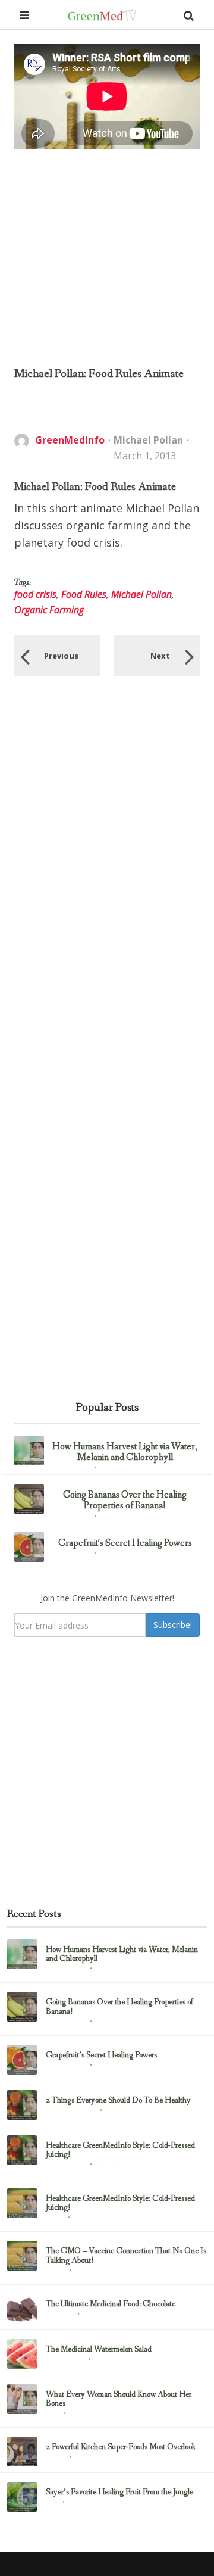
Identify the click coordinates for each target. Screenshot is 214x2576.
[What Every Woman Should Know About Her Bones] (22, 2399)
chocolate (60, 2315)
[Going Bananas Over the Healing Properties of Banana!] (29, 1499)
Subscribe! (173, 1625)
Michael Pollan (148, 440)
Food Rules (84, 594)
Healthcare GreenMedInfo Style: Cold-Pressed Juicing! (120, 2151)
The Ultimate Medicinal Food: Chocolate (111, 2304)
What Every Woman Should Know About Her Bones (119, 2399)
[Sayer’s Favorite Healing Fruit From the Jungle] (22, 2497)
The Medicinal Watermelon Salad (99, 2349)
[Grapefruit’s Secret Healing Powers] (29, 1547)
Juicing (55, 2218)
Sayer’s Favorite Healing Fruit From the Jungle (119, 2492)
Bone (53, 2415)
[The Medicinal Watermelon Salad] (22, 2354)
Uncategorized (70, 1468)
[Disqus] (107, 858)
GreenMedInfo (70, 440)
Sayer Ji (56, 2271)
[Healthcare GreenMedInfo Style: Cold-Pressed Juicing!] (22, 2150)
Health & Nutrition (71, 2111)
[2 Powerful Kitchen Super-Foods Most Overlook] (22, 2452)
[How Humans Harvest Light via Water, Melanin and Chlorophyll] (29, 1451)
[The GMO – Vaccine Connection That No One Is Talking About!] (22, 2256)
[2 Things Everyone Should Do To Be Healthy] (22, 2105)
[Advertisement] (107, 257)
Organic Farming (49, 610)
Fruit (52, 2503)
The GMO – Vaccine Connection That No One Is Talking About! (126, 2256)
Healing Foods (65, 2360)
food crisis (35, 594)
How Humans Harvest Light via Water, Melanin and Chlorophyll (125, 1452)
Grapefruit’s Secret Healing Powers (125, 1543)
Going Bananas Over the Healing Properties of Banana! (125, 1500)
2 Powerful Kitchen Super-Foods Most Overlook (121, 2447)
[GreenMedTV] (102, 15)
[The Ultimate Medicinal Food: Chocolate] (22, 2309)
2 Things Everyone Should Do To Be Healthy (118, 2101)
